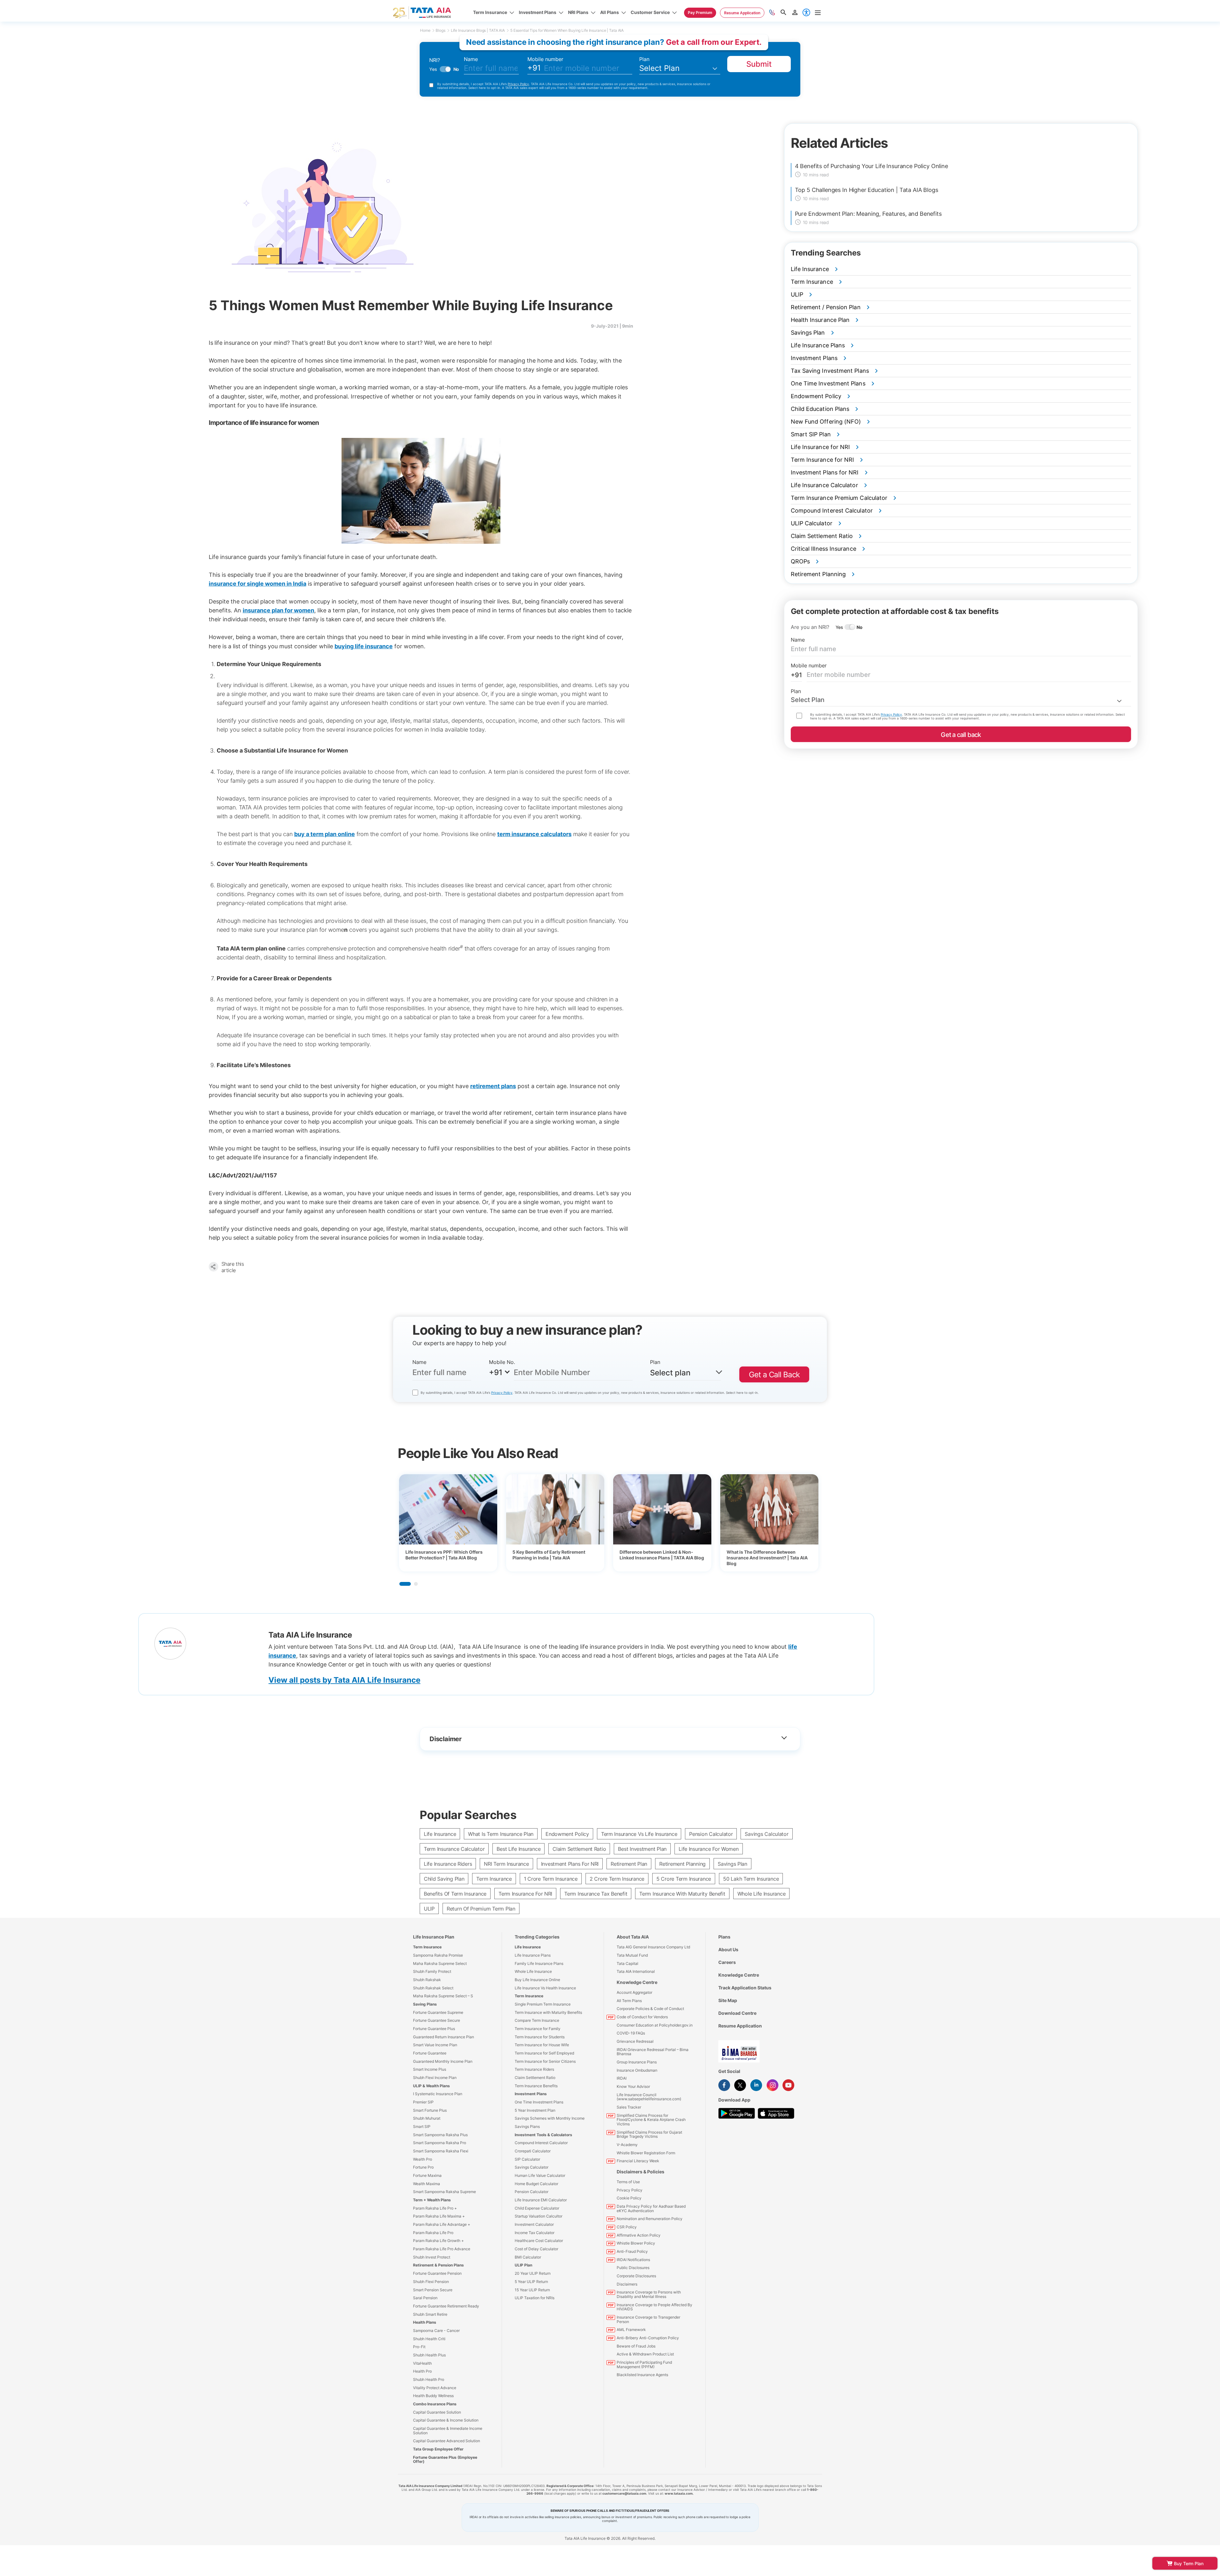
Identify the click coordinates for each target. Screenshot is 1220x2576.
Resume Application (740, 2026)
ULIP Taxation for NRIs (535, 2298)
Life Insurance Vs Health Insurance (545, 1988)
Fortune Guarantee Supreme (438, 2012)
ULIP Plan (523, 2265)
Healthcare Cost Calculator (539, 2241)
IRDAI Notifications (633, 2260)
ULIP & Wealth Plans (431, 2086)
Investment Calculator (534, 2224)
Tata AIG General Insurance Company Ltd (653, 1947)
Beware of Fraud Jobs (636, 2346)
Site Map (728, 2000)
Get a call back (961, 735)
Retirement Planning (682, 1864)
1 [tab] (405, 1584)
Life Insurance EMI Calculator (541, 2200)
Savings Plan (732, 1864)
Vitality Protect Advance (435, 2388)
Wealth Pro (423, 2159)
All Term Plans (629, 2001)
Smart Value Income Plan (435, 2045)
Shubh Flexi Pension (431, 2282)
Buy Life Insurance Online (537, 1980)
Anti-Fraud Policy (632, 2251)
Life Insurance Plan (434, 1937)
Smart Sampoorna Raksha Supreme (444, 2192)
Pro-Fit (419, 2347)
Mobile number (545, 59)
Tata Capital (627, 1963)
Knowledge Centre (637, 1982)
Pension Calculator (711, 1834)
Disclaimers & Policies (640, 2172)
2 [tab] (416, 1584)
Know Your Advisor (633, 2086)
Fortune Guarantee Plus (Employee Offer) (445, 2460)
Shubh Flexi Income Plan (435, 2078)
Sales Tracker (629, 2107)
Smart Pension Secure (433, 2290)
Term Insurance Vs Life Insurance (639, 1834)
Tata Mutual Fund (632, 1955)
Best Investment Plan (642, 1849)
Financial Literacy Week (638, 2161)
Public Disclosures (633, 2268)
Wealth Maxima (427, 2184)
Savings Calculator (766, 1834)
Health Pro (422, 2371)
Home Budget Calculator (536, 2184)
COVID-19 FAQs (631, 2033)
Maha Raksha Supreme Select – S (443, 1996)
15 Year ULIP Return (532, 2290)
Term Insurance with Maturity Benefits (548, 2012)
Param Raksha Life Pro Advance (442, 2249)
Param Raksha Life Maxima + (439, 2216)
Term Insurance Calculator (454, 1849)
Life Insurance (440, 1834)
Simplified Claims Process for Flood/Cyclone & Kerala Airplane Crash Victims (651, 2120)
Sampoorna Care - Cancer (436, 2331)
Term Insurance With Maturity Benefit (682, 1894)
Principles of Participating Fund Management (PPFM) (644, 2365)
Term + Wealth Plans (432, 2200)
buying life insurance (364, 646)
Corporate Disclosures (636, 2276)
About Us (728, 1949)
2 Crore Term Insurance (617, 1879)
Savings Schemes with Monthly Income (550, 2118)
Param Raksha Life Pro (433, 2233)
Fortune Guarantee (430, 2053)
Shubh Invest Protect (432, 2257)
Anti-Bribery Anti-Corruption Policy (648, 2338)
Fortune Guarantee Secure (437, 2020)
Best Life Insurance (518, 1849)
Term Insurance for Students (540, 2037)
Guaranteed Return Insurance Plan (444, 2037)
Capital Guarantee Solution (437, 2412)
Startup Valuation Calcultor (539, 2216)
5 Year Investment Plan (535, 2110)
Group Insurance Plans (637, 2062)
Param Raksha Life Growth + (438, 2241)
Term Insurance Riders (534, 2069)
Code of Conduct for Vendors (642, 2017)
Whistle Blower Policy (636, 2243)
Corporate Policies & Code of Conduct (650, 2009)
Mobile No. (502, 1362)
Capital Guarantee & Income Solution (446, 2420)
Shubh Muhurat (427, 2118)
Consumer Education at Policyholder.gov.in (655, 2025)
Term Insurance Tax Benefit (596, 1894)
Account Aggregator (634, 1992)
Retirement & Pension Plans (438, 2265)
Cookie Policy (629, 2198)
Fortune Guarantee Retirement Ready (446, 2306)
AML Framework (631, 2330)
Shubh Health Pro (429, 2379)
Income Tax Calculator (535, 2233)
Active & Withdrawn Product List (645, 2354)
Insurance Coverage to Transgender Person (648, 2319)
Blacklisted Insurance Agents (642, 2375)
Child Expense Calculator (537, 2208)
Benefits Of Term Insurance (455, 1894)
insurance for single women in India (258, 584)
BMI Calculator (528, 2257)
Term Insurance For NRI (525, 1894)
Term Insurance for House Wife (542, 2045)
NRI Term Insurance (506, 1864)
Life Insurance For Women (709, 1849)
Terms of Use (628, 2182)
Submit (759, 64)
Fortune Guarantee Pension (437, 2273)
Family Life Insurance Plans (539, 1963)
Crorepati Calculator (533, 2151)
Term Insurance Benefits (536, 2086)
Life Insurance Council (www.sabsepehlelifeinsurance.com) (649, 2097)
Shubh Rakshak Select (433, 1988)
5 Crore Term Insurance (684, 1879)
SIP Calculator (527, 2159)
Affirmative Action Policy (639, 2235)
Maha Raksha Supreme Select (440, 1963)
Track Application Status (745, 1988)
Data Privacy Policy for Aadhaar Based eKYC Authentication (651, 2208)
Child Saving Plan (444, 1879)
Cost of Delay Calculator (536, 2249)
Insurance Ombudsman (637, 2070)
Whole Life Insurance (762, 1894)
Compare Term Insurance (537, 2020)
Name (471, 59)
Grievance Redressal (635, 2041)
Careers (727, 1962)
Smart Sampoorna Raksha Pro (440, 2143)
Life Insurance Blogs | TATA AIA (478, 30)
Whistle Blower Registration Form (646, 2153)
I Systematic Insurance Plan (438, 2094)
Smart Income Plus (430, 2069)
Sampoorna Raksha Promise (438, 1955)
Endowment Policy (567, 1834)
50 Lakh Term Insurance (751, 1879)
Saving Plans (425, 2004)
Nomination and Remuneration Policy (650, 2219)
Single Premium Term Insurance (543, 2004)
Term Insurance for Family (538, 2029)
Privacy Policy (518, 84)
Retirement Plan (629, 1864)
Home (425, 30)
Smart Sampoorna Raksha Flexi (441, 2151)
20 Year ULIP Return (533, 2273)
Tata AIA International (636, 1971)
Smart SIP (422, 2126)
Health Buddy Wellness (433, 2396)
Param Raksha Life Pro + (435, 2208)
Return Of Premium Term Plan (481, 1909)
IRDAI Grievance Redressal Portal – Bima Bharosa (653, 2052)
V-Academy (627, 2145)
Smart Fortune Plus (430, 2110)
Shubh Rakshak (427, 1980)
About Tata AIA (633, 1937)
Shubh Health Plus (429, 2355)
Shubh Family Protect (432, 1971)
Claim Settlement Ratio (579, 1849)
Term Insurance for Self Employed (544, 2053)
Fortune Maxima (427, 2175)
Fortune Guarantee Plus (434, 2029)
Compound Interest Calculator (541, 2143)
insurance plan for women (278, 610)
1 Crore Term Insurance (551, 1879)
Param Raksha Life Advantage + (442, 2224)
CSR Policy (627, 2227)
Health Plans (425, 2322)
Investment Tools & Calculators (543, 2135)
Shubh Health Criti (429, 2339)
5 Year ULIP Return (531, 2282)
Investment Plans (531, 2094)
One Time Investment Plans (539, 2102)
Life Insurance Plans (533, 1955)
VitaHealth (422, 2363)
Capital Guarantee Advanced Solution (447, 2441)
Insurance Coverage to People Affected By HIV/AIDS (654, 2307)
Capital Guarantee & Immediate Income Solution (448, 2431)
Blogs (440, 30)
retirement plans (493, 1086)
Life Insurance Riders (448, 1864)
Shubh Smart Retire (430, 2314)
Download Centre (737, 2013)
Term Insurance (494, 1879)
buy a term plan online (325, 834)
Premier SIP (423, 2102)
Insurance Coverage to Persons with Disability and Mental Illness (649, 2294)
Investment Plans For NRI (570, 1864)
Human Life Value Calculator (540, 2175)
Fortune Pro (423, 2167)
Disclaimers (627, 2284)
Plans (724, 1937)
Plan (644, 59)
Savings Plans (527, 2126)
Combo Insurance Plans (435, 2404)
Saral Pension (425, 2298)
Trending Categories (537, 1937)
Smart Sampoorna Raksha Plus (440, 2135)
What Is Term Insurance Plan (501, 1834)
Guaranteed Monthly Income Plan (443, 2061)
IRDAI (622, 2078)
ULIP (429, 1909)
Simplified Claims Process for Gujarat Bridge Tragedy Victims (649, 2134)
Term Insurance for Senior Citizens (545, 2061)
